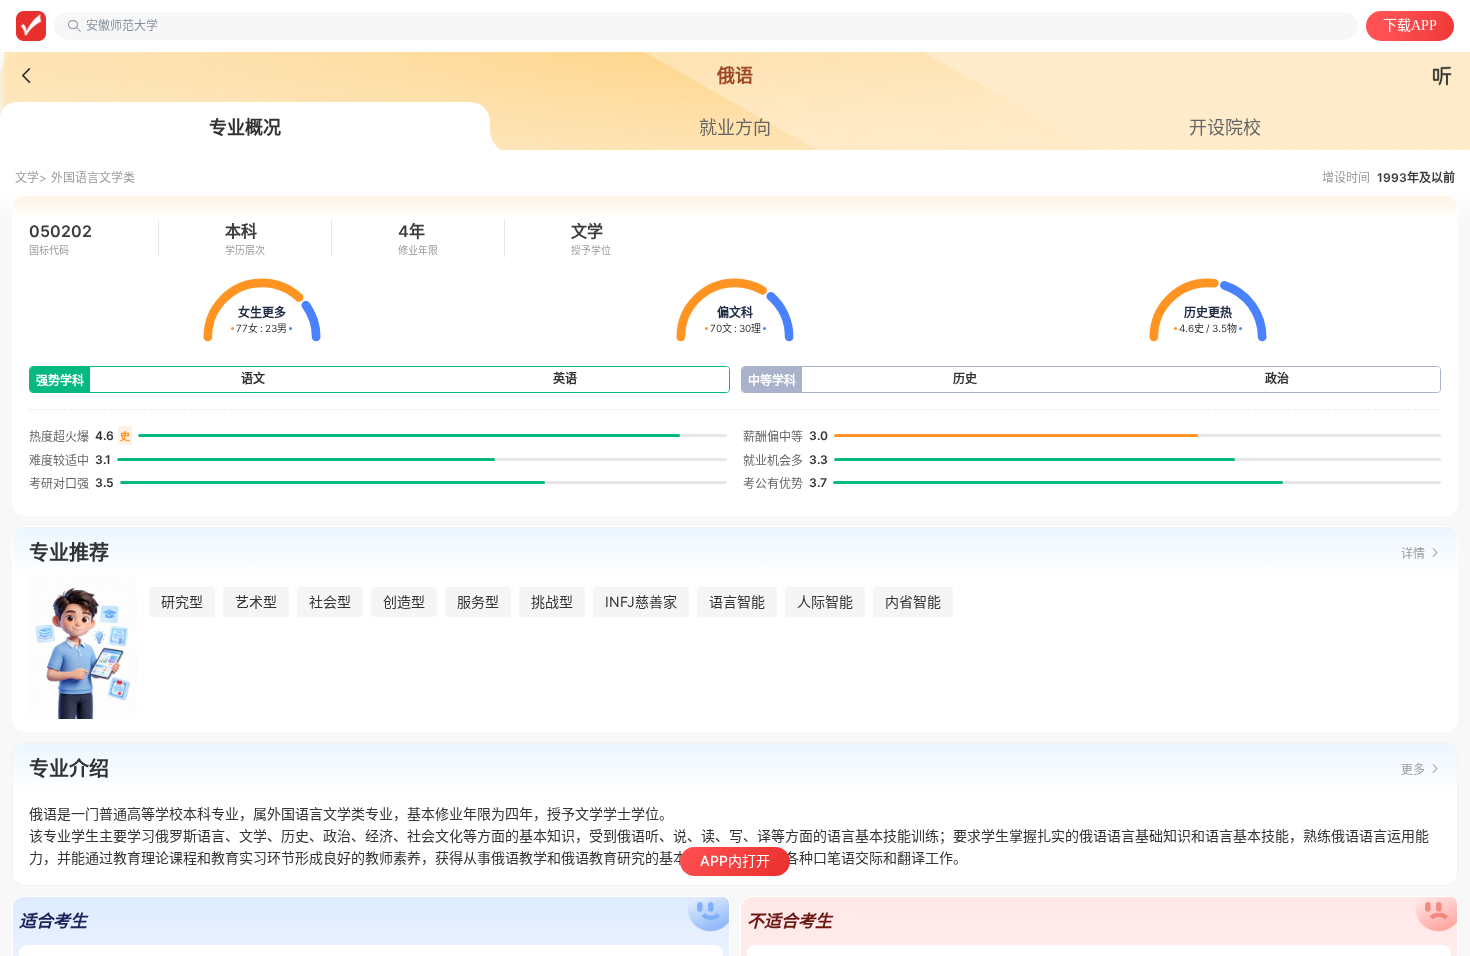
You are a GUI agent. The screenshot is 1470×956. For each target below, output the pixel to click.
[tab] (245, 128)
